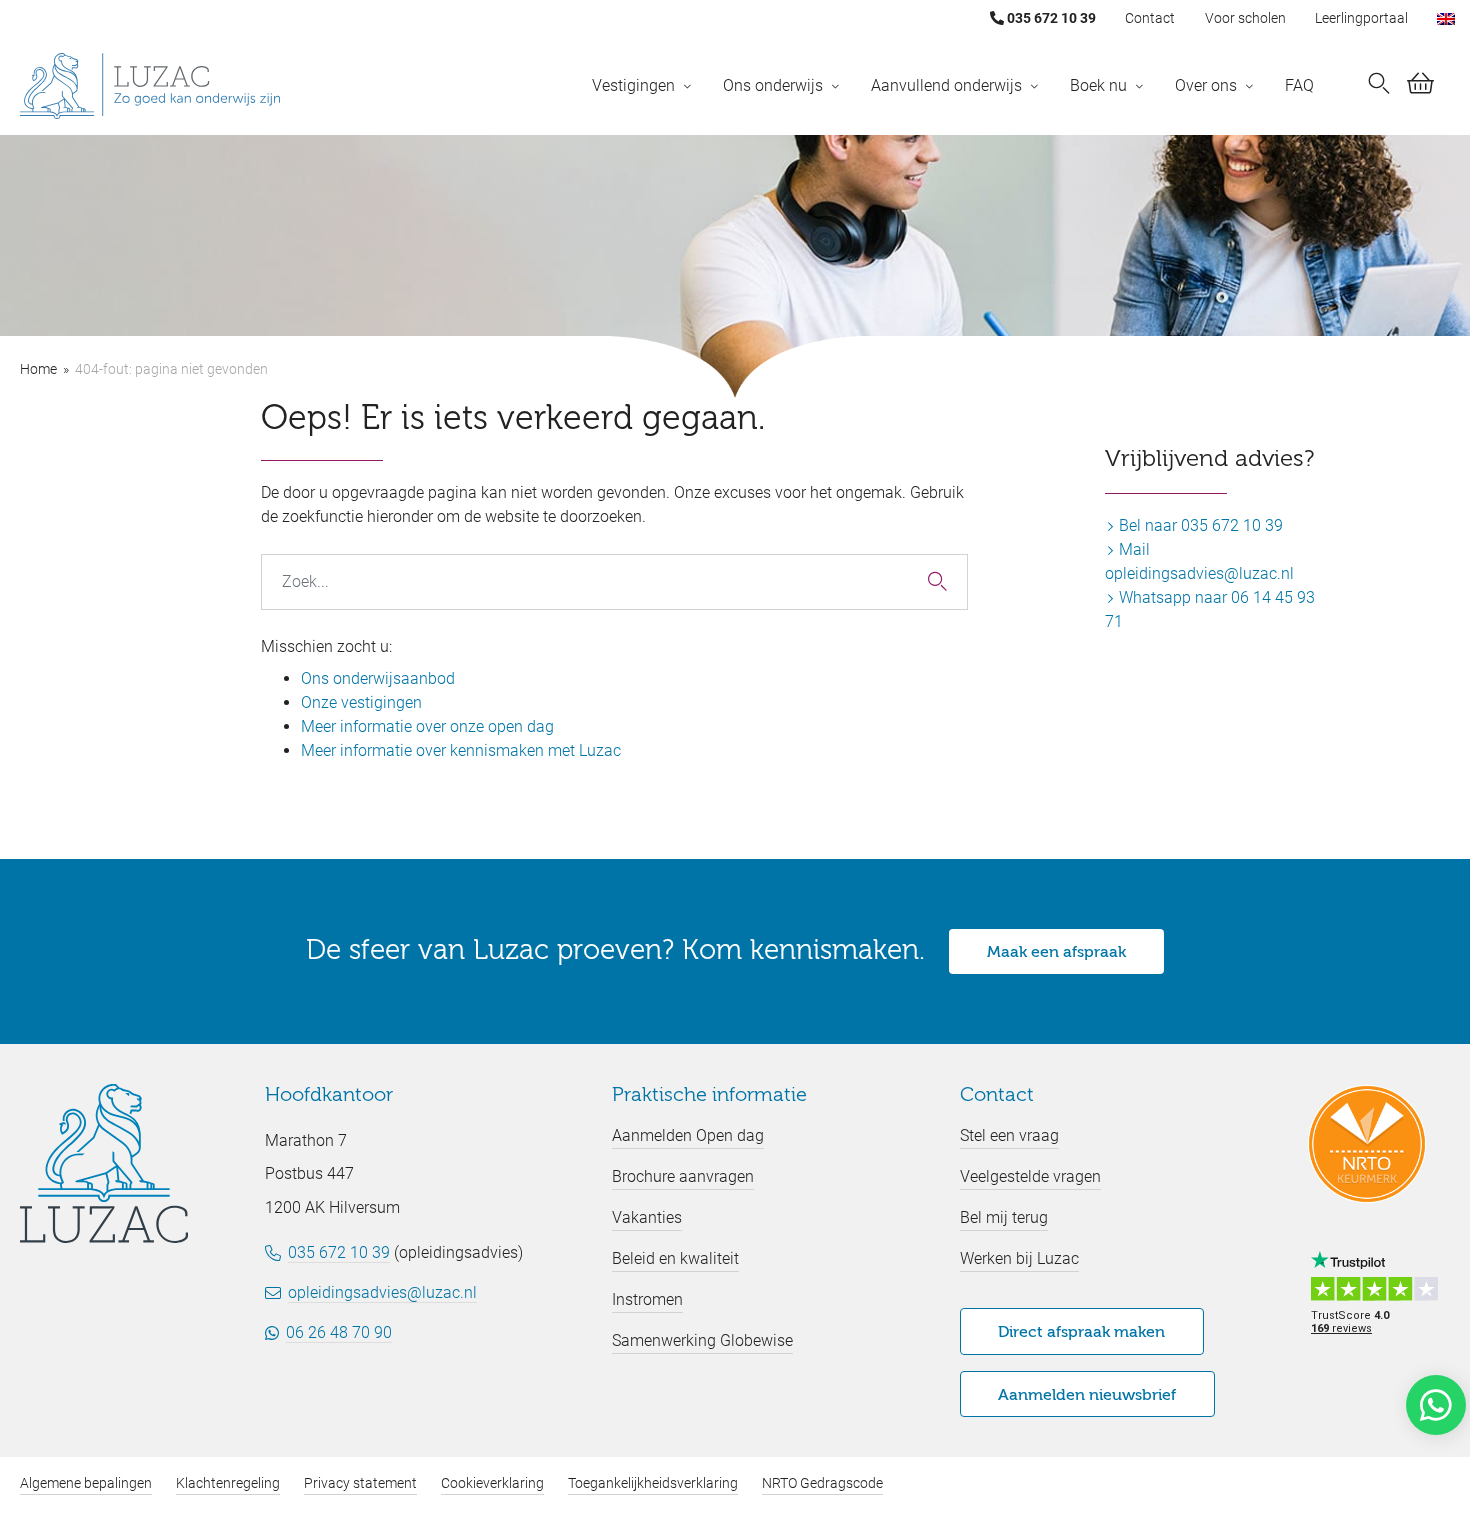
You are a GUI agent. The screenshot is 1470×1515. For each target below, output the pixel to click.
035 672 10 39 (1050, 18)
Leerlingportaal (1361, 18)
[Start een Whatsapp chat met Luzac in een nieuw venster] (1436, 1405)
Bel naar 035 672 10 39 (1199, 525)
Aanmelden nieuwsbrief (1087, 1396)
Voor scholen (1245, 18)
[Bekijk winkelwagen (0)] (1420, 87)
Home (38, 369)
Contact (1150, 18)
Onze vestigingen (361, 702)
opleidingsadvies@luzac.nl (382, 1292)
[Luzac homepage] (150, 86)
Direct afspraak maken (1081, 1333)
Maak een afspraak (1056, 953)
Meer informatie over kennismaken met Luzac (461, 750)
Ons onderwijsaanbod (378, 678)
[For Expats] (1446, 18)
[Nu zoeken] (1379, 86)
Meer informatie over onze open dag (427, 726)
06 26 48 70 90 (339, 1332)
